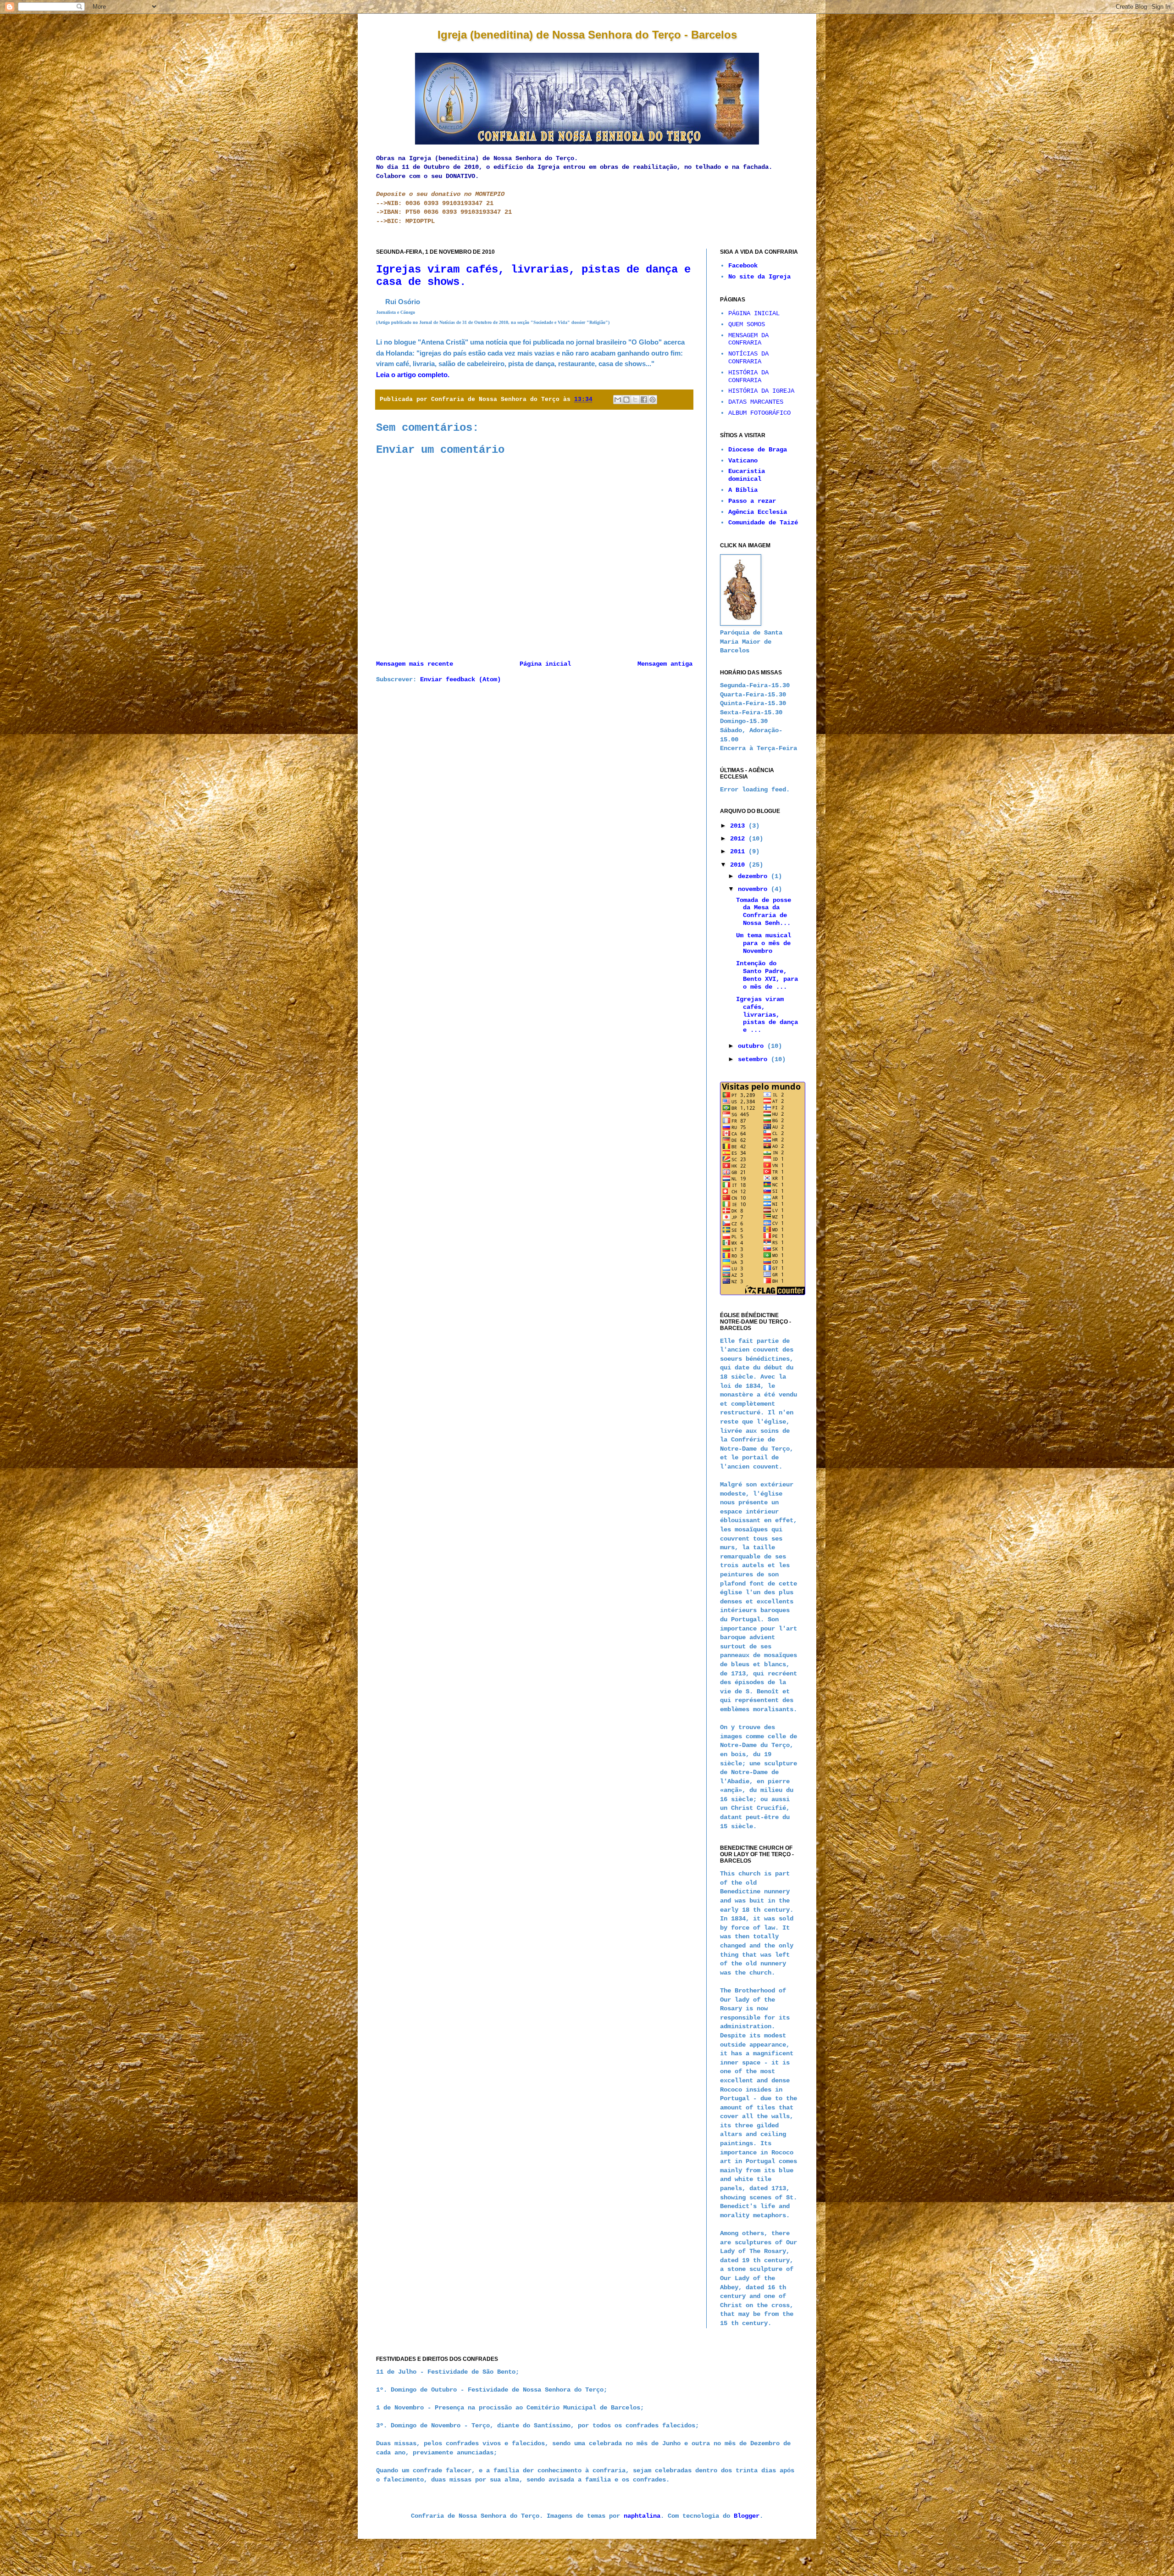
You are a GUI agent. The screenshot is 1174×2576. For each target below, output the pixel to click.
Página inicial (545, 664)
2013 (739, 826)
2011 (739, 851)
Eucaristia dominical (747, 475)
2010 (739, 865)
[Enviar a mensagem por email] (618, 400)
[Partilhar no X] (635, 400)
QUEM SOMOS (747, 324)
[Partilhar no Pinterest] (653, 400)
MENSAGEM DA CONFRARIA (748, 339)
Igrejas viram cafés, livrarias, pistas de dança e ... (767, 1015)
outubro (753, 1046)
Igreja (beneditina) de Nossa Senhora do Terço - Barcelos (587, 35)
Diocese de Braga (758, 450)
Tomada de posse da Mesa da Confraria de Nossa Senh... (764, 912)
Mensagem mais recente (415, 664)
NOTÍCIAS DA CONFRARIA (748, 358)
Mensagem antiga (665, 664)
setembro (754, 1059)
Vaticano (743, 461)
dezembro (754, 876)
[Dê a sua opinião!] (626, 400)
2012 (739, 839)
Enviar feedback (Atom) (460, 679)
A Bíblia (743, 490)
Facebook (743, 266)
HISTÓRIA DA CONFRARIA (748, 376)
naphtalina (642, 2516)
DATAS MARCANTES (756, 402)
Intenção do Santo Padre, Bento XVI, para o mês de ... (767, 975)
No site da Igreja (759, 277)
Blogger (747, 2516)
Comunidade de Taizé (763, 523)
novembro (754, 889)
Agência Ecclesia (758, 512)
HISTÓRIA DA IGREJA (761, 391)
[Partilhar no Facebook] (644, 400)
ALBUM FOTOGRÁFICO (759, 413)
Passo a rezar (752, 501)
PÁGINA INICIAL (754, 313)
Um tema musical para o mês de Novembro (764, 943)
